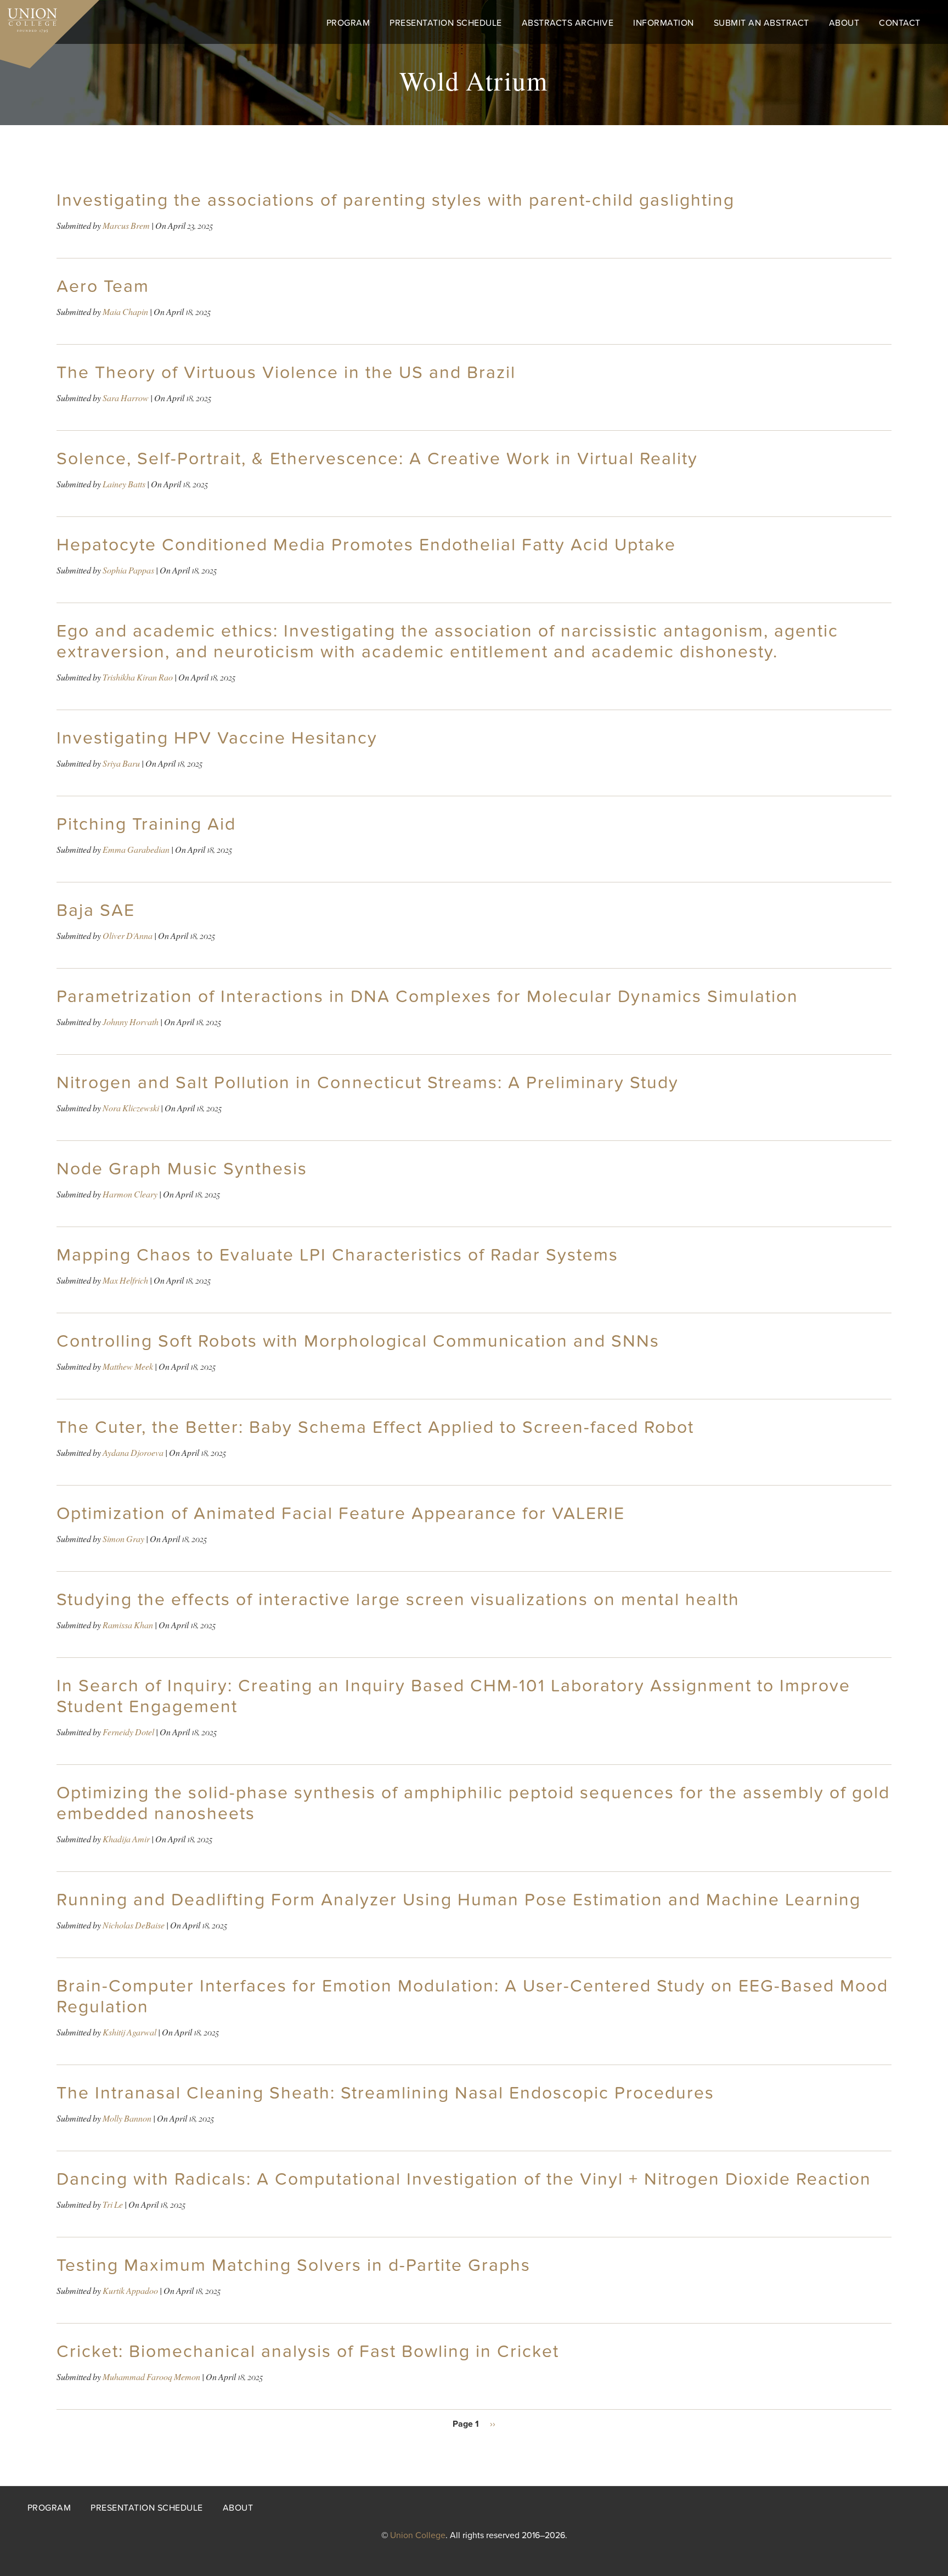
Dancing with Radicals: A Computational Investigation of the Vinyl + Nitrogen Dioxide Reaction (464, 2179)
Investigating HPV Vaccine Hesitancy (217, 738)
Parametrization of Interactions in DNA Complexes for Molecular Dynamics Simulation (427, 997)
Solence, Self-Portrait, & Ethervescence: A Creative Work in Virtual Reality (377, 459)
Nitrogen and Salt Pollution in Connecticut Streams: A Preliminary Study (368, 1083)
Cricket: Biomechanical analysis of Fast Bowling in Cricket (308, 2352)
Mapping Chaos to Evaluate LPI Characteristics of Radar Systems (337, 1255)
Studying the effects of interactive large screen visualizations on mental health (398, 1600)
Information (664, 23)
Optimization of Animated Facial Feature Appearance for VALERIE (341, 1514)
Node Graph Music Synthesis (182, 1169)
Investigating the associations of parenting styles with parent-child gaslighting (396, 200)
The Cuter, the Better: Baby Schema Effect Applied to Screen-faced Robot (375, 1427)
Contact (900, 23)
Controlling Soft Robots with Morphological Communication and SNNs (358, 1341)
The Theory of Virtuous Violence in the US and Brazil (286, 373)
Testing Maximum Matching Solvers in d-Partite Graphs (294, 2265)
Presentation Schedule (446, 23)
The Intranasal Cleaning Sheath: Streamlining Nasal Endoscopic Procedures (385, 2093)
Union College (418, 2535)
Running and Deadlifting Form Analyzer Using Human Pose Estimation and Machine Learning (459, 1900)
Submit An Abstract (761, 23)
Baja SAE (96, 910)
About (844, 23)
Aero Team (103, 286)
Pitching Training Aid (146, 824)
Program (348, 23)
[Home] (29, 18)
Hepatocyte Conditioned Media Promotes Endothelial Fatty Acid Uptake (366, 545)
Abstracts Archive (568, 23)
